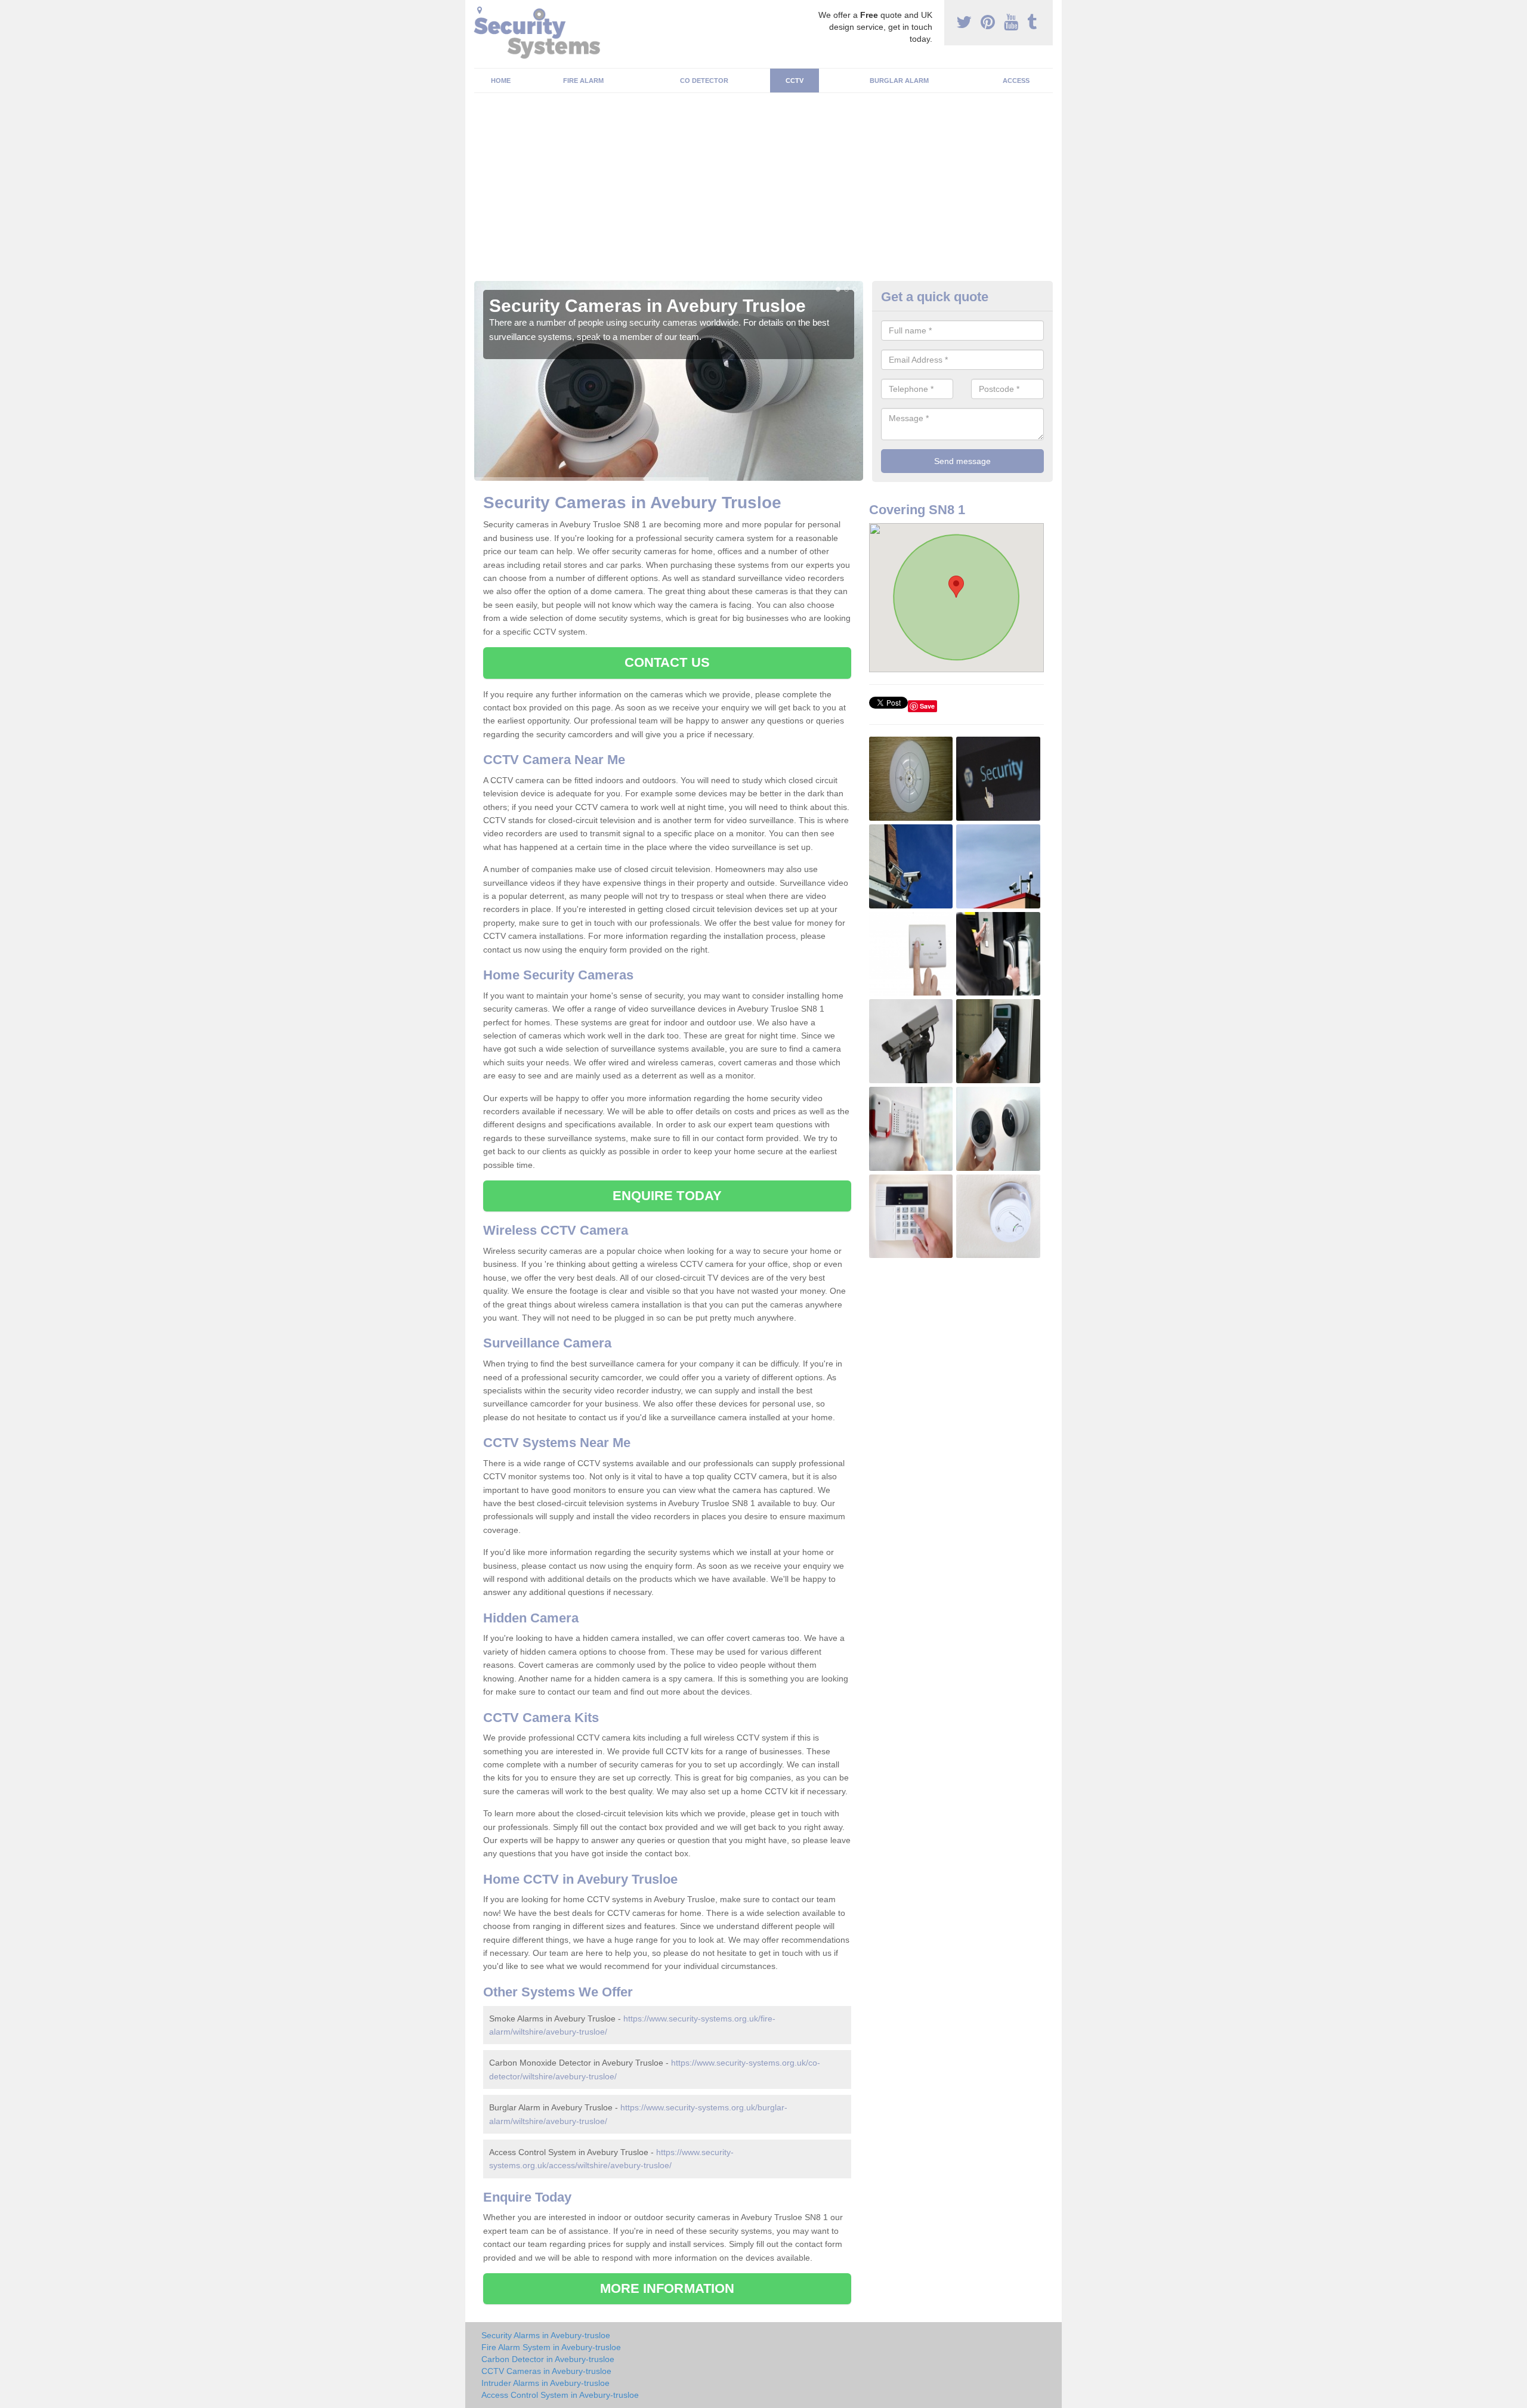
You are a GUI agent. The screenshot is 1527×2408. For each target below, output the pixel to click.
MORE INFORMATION (667, 2288)
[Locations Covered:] (480, 10)
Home (501, 81)
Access (1016, 81)
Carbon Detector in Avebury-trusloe (548, 2359)
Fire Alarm (583, 81)
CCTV (795, 81)
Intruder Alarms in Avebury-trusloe (545, 2383)
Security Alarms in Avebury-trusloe (546, 2335)
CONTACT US (667, 662)
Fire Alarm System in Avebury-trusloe (551, 2347)
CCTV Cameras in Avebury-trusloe (546, 2371)
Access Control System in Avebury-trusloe (560, 2395)
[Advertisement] (763, 191)
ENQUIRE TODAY (667, 1196)
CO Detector (704, 81)
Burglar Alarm (899, 81)
